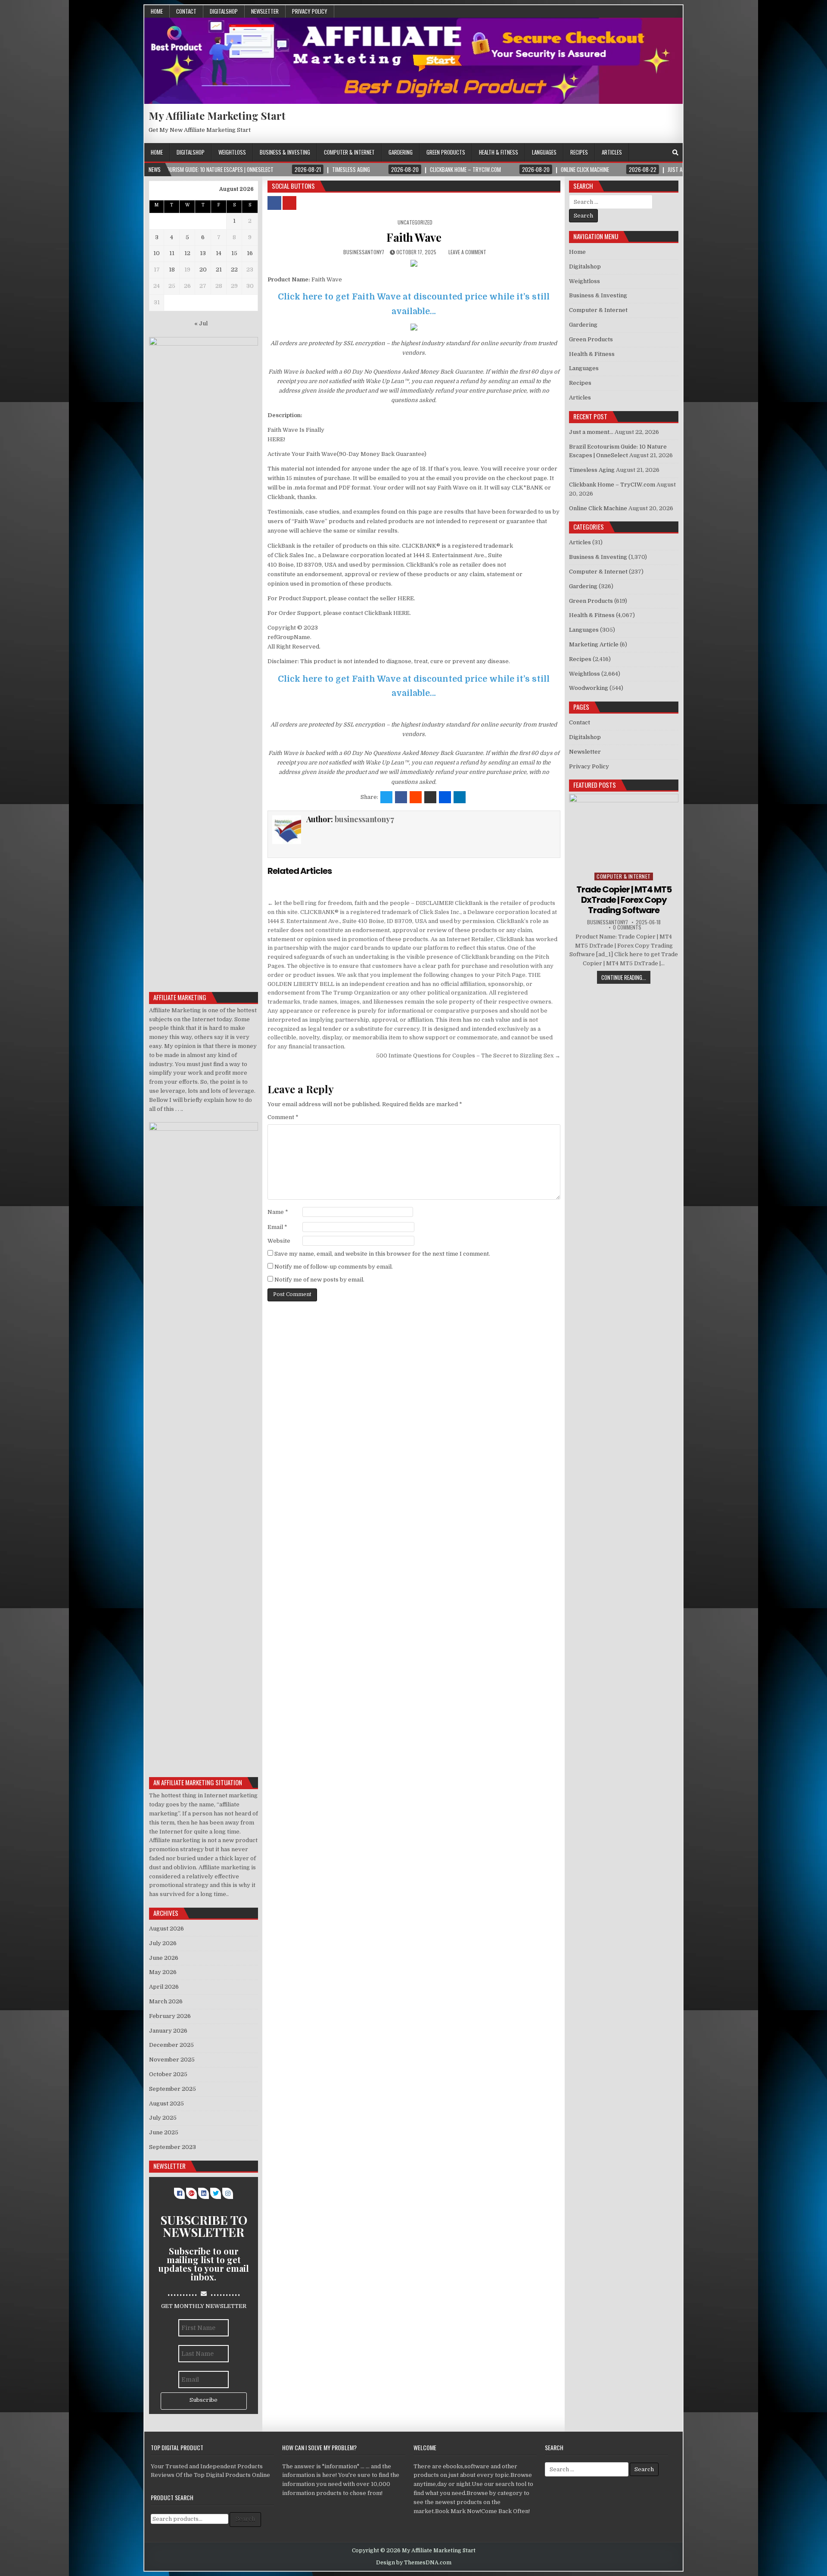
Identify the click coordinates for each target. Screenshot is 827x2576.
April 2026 (164, 1987)
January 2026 (168, 2031)
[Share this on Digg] (445, 797)
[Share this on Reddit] (416, 797)
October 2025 (168, 2074)
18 (172, 270)
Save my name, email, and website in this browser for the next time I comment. (382, 1254)
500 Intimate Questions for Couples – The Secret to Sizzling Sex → (468, 1056)
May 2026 (163, 1972)
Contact (186, 11)
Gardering (401, 152)
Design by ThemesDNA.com (414, 2563)
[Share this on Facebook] (401, 797)
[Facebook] (664, 153)
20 (203, 270)
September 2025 (173, 2089)
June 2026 (164, 1958)
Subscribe (204, 2400)
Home (157, 11)
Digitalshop (224, 11)
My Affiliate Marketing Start (217, 115)
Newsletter (265, 11)
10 (157, 253)
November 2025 (172, 2060)
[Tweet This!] (386, 797)
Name (278, 1212)
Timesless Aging (592, 470)
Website (279, 1241)
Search (245, 2519)
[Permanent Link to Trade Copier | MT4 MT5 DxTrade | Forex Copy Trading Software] (624, 831)
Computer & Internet (349, 152)
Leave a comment (467, 252)
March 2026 (166, 2001)
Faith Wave (414, 237)
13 (203, 253)
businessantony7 (364, 252)
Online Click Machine (598, 508)
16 (250, 253)
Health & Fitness (499, 152)
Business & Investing (285, 152)
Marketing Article (594, 644)
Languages (544, 152)
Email (277, 1227)
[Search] (675, 153)
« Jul (201, 323)
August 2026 (166, 1929)
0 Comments (627, 927)
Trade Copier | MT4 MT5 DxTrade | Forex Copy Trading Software (624, 900)
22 (234, 270)
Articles (612, 152)
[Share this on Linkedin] (460, 797)
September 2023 (173, 2147)
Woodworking (589, 688)
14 (219, 253)
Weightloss (232, 152)
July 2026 (163, 1943)
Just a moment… (591, 432)
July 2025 (163, 2118)
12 (187, 253)
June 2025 (164, 2132)
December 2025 (171, 2045)
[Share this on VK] (430, 797)
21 (219, 270)
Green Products (446, 152)
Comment (283, 1117)
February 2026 (170, 2016)
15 (234, 253)
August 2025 (166, 2104)
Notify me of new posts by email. (319, 1280)
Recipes (579, 152)
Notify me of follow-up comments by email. (334, 1267)
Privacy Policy (310, 11)
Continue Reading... (624, 977)
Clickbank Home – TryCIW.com (612, 485)
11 (172, 253)
